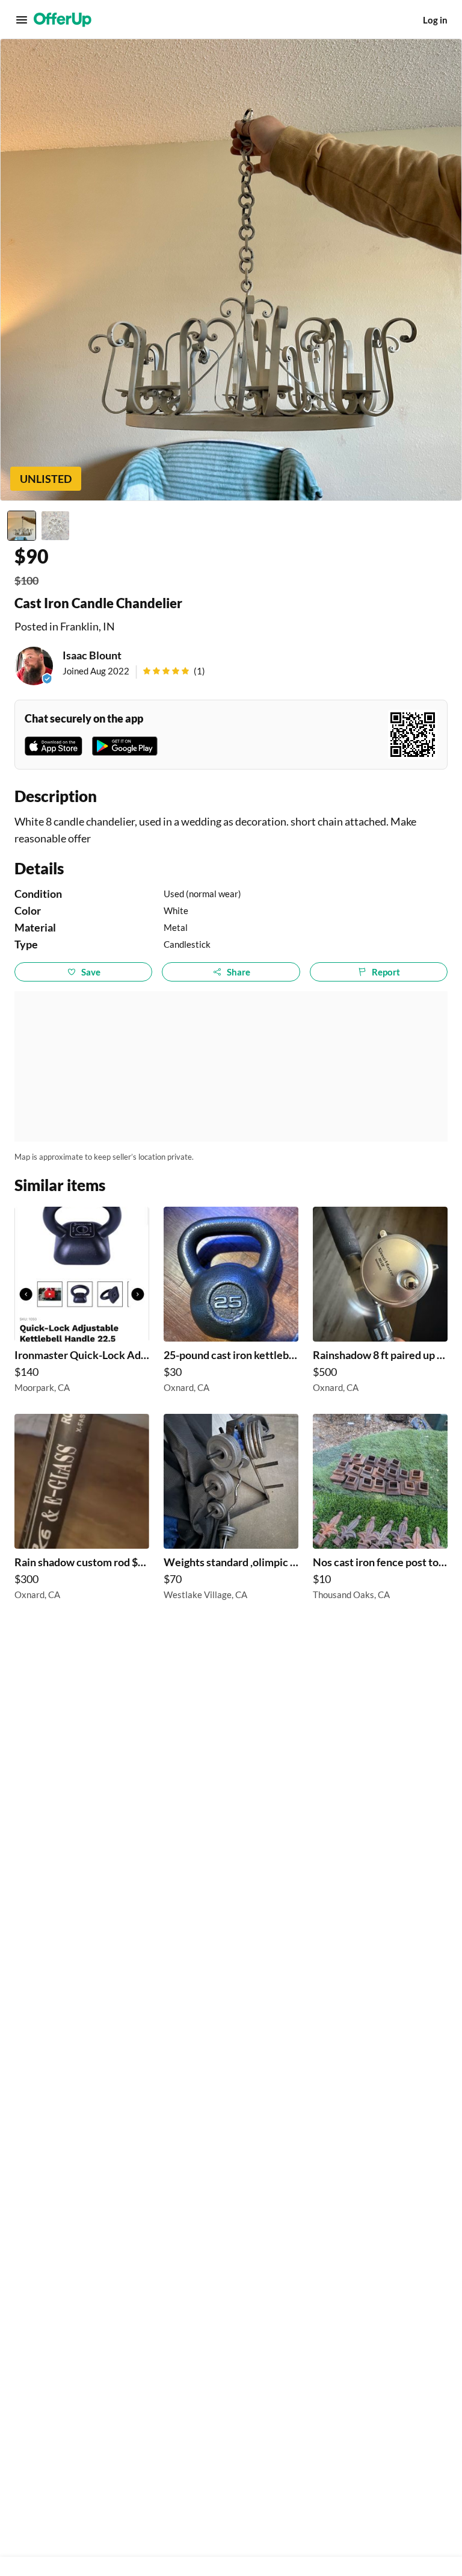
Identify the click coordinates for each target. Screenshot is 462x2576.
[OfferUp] (63, 20)
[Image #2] (55, 526)
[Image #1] (22, 526)
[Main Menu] (22, 20)
